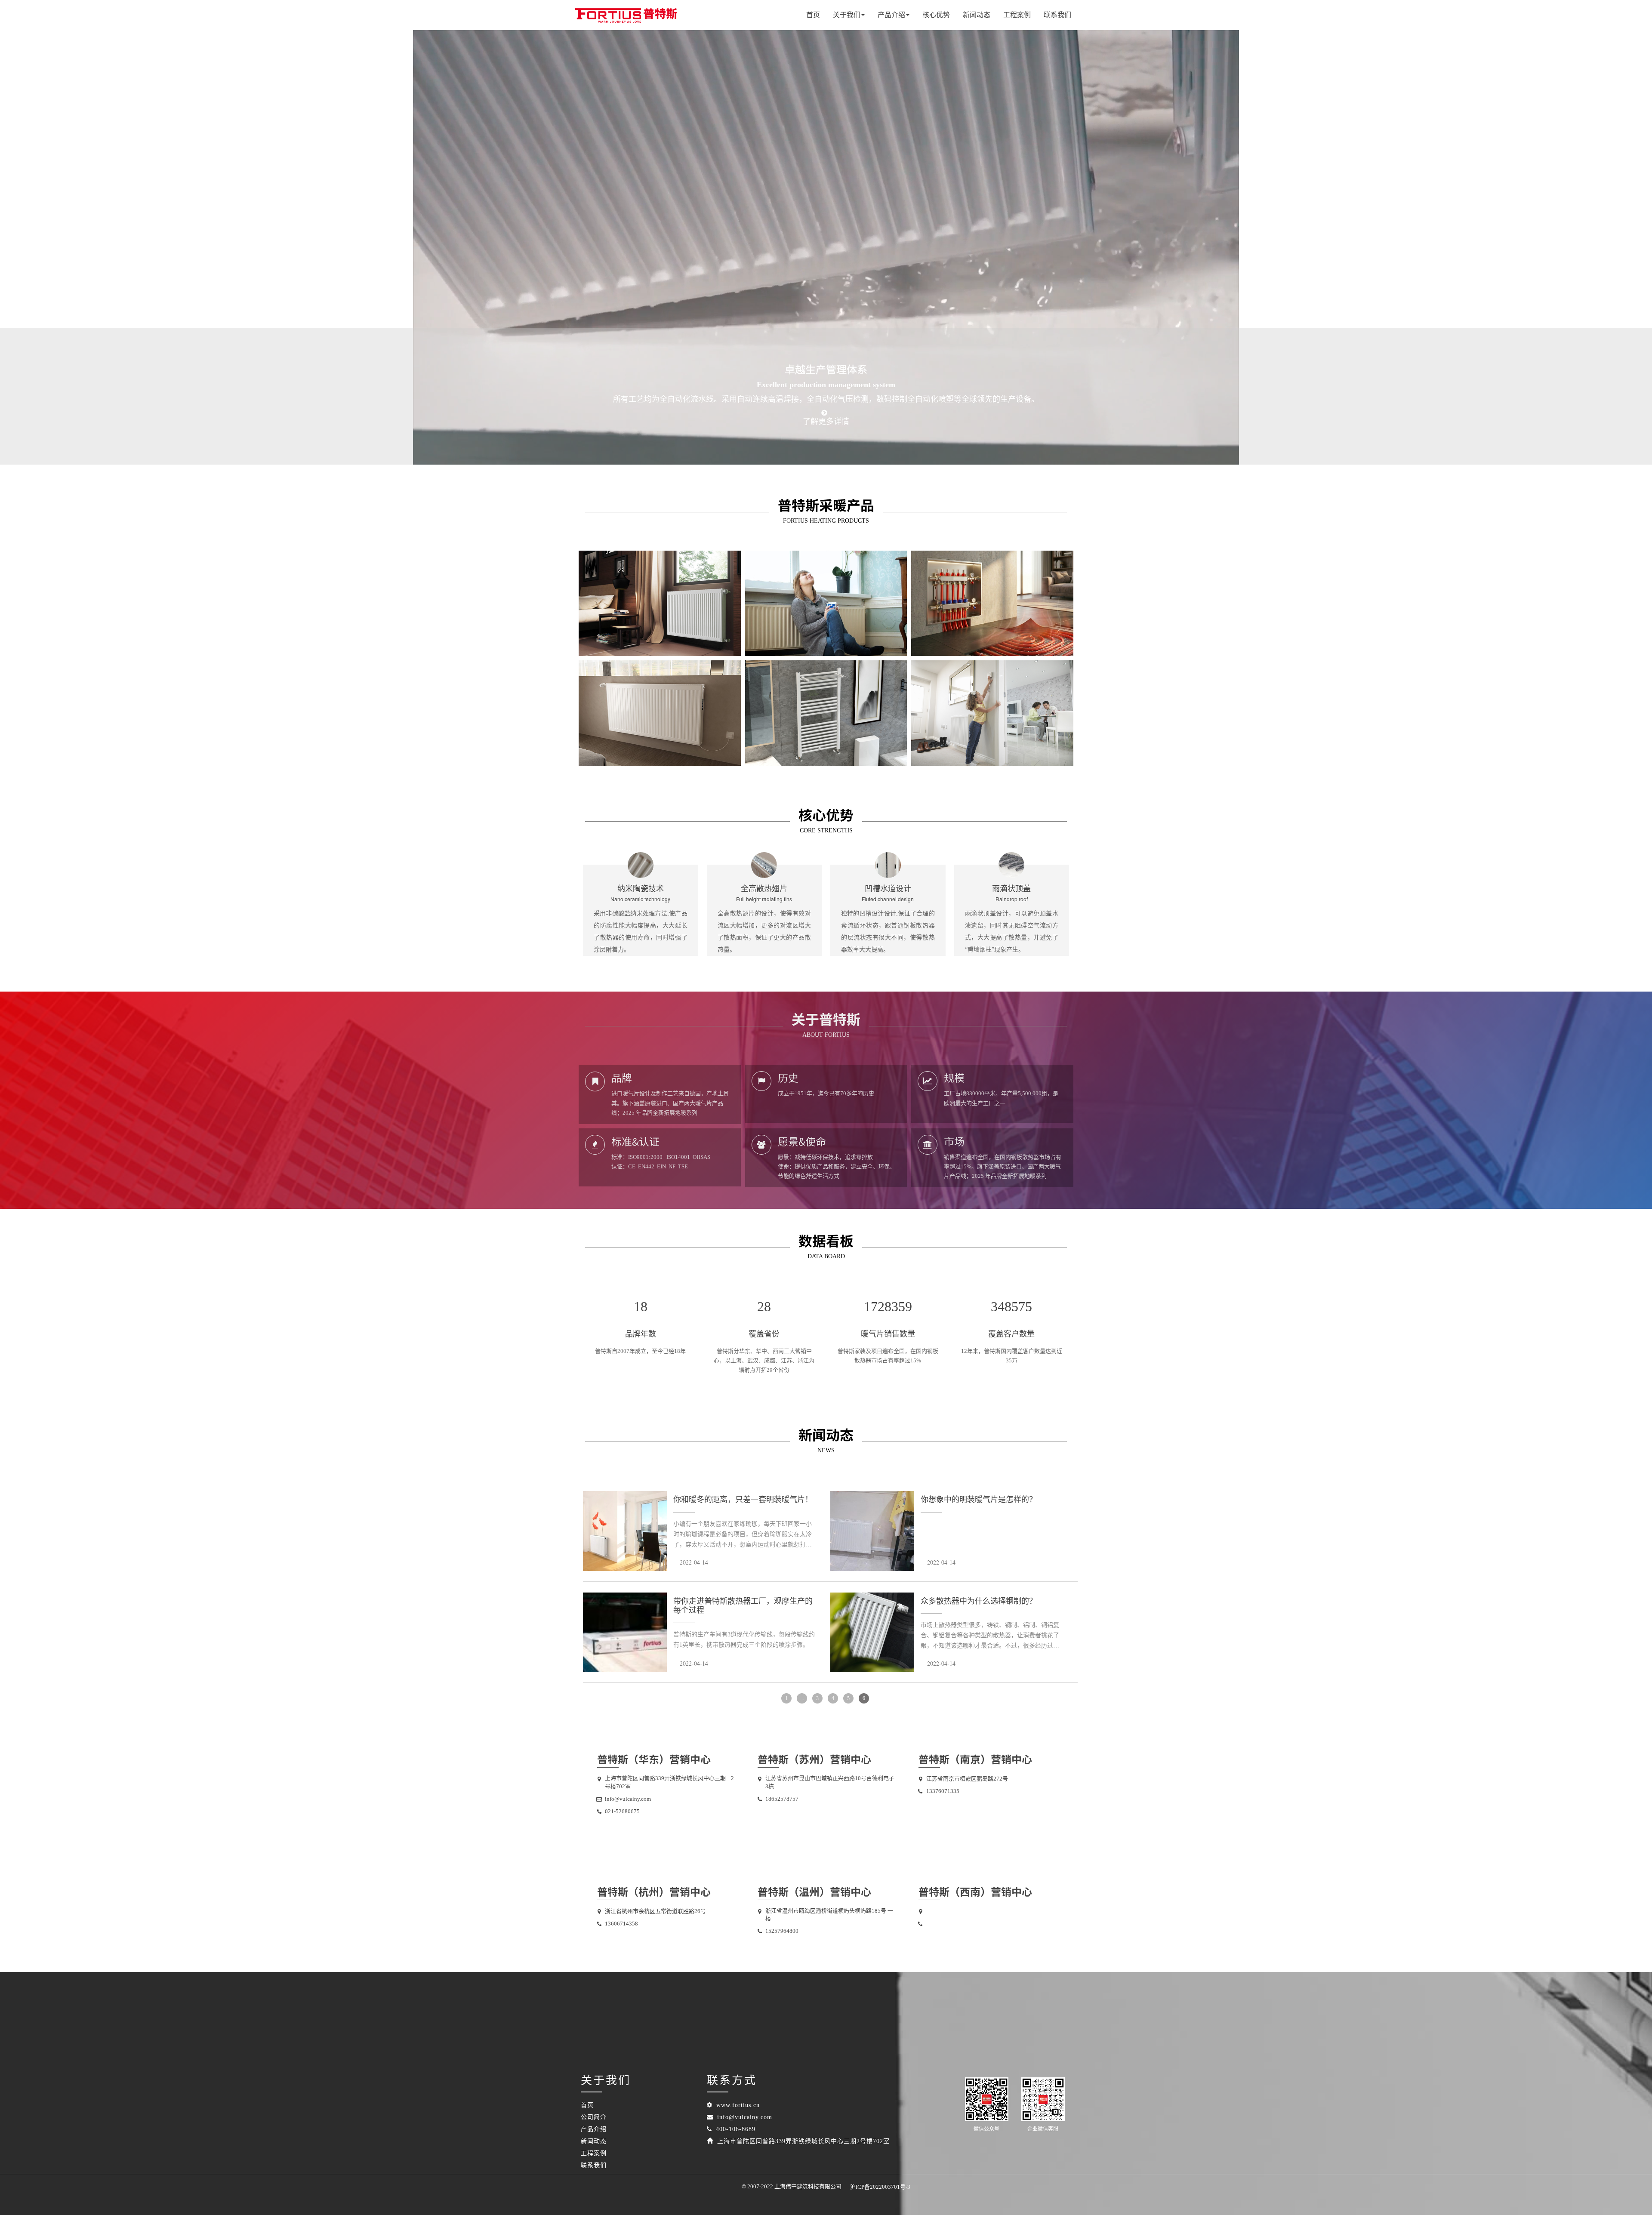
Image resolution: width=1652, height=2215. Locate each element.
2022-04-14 (694, 1562)
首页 (813, 15)
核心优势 (936, 15)
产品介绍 (594, 2129)
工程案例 (1017, 15)
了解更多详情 (826, 422)
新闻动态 (977, 15)
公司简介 (594, 2117)
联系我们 (1057, 15)
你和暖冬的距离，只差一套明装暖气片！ (743, 1500)
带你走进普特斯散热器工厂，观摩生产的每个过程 (743, 1606)
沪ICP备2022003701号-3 (880, 2187)
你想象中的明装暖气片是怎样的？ (979, 1500)
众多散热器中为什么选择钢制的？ (979, 1601)
